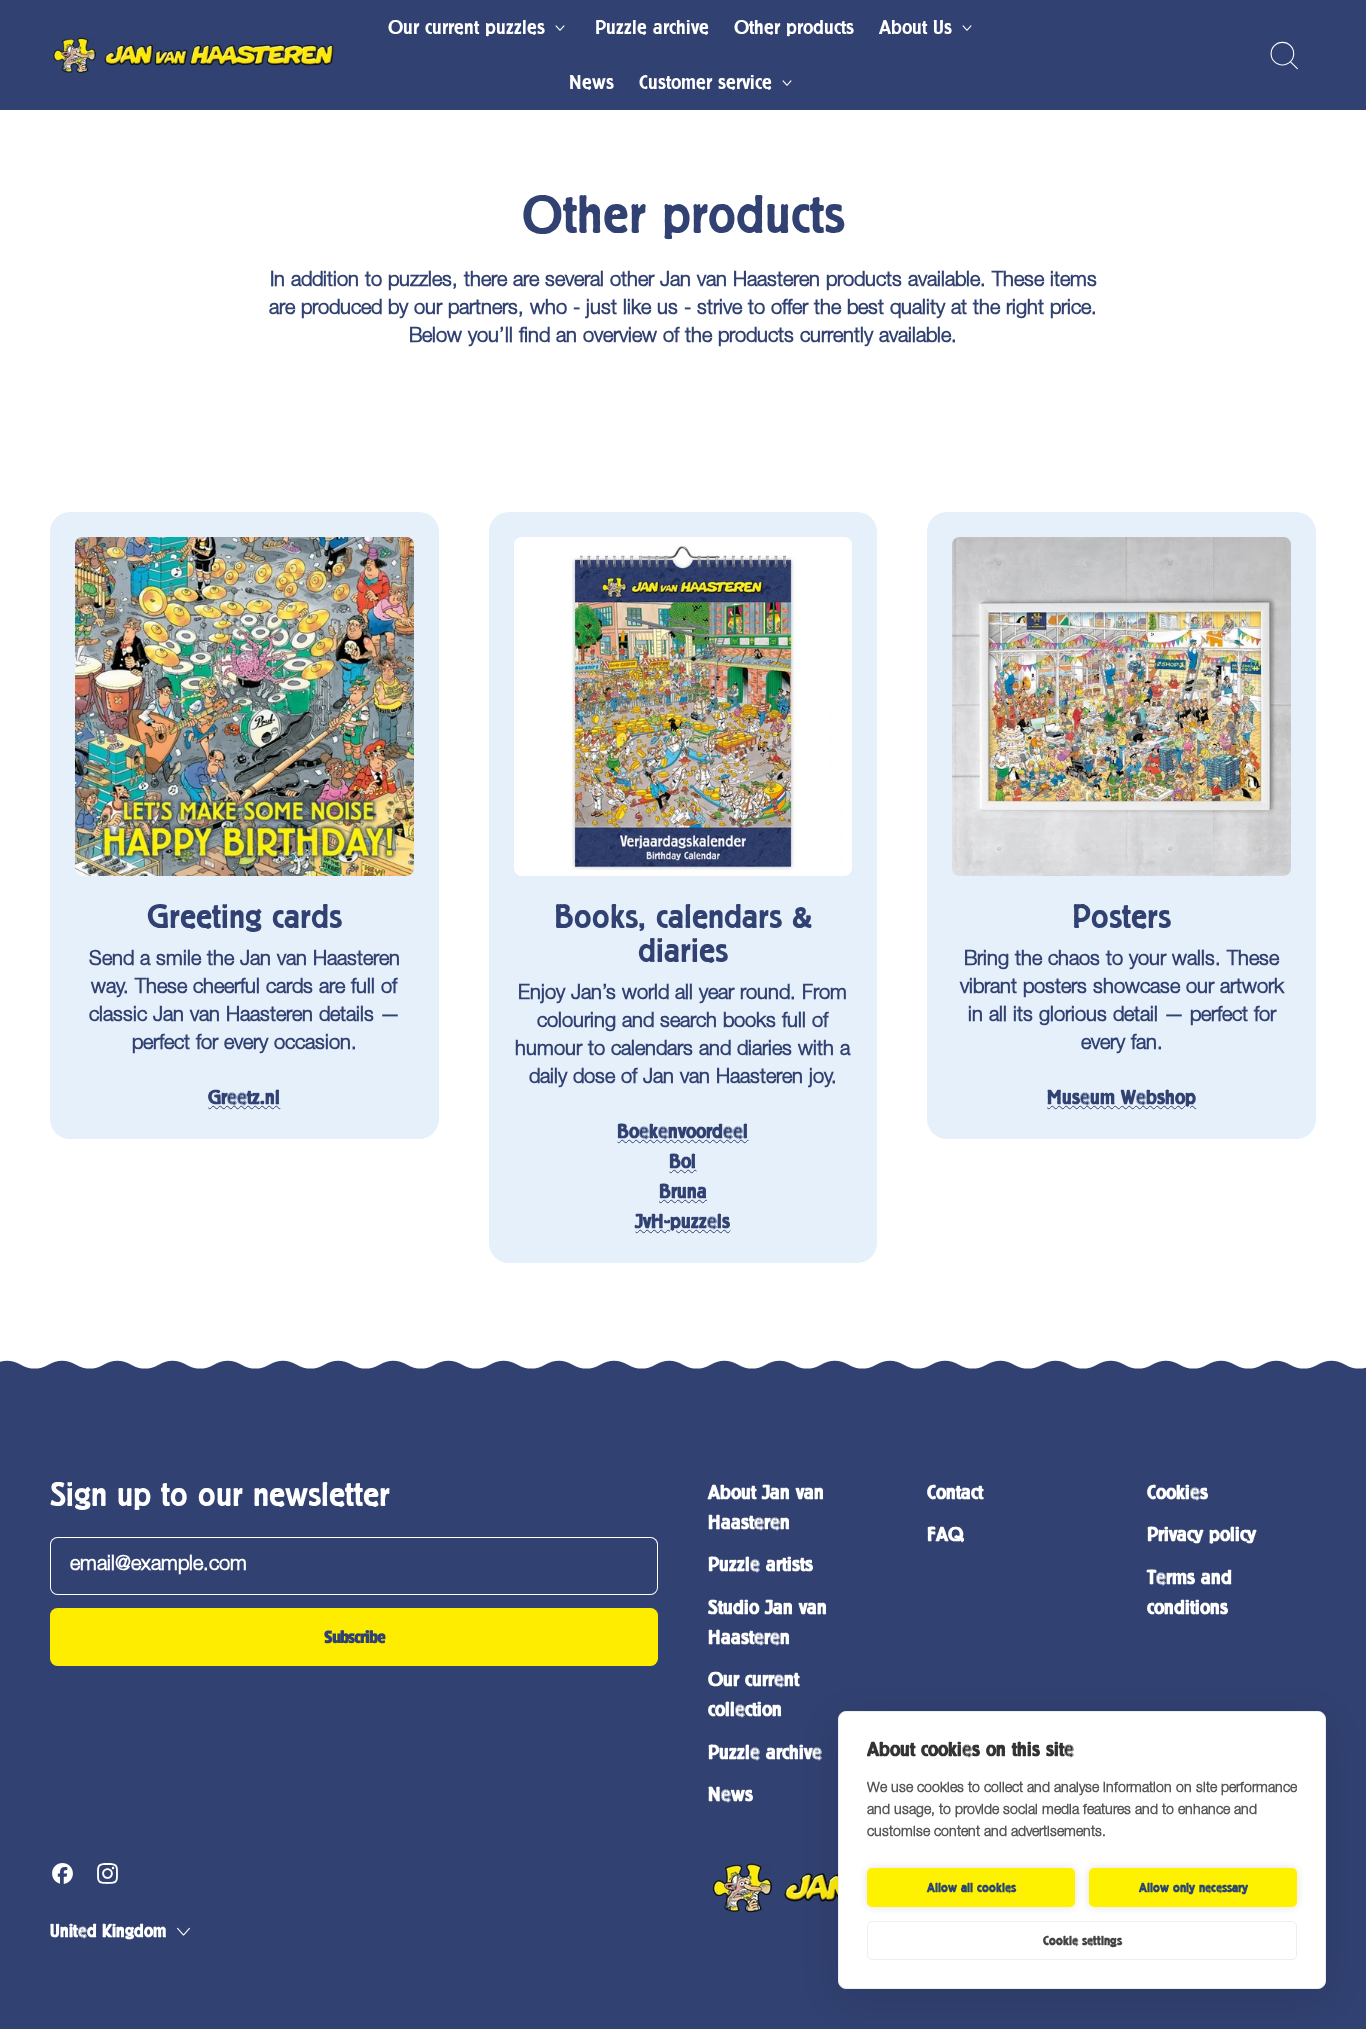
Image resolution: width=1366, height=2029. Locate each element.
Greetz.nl (244, 1097)
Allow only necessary (1193, 1888)
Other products (794, 27)
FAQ (945, 1534)
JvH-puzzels (682, 1221)
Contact (955, 1492)
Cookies (1177, 1492)
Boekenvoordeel (682, 1131)
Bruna (683, 1191)
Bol (682, 1161)
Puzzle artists (760, 1564)
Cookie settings (1082, 1941)
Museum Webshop (1121, 1097)
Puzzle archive (652, 27)
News (591, 82)
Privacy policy (1201, 1534)
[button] (1283, 55)
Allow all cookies (971, 1888)
